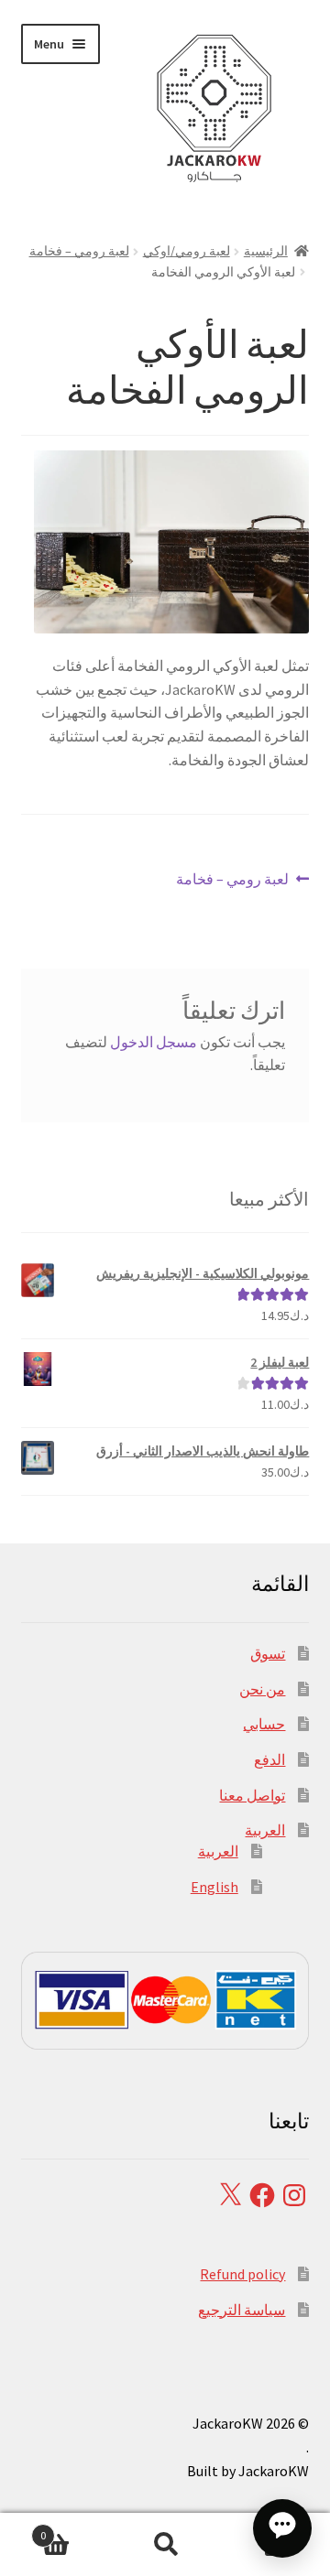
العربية (265, 1830)
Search (165, 2545)
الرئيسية (266, 251)
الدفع (269, 1759)
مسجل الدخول (154, 1042)
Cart (75, 2529)
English (214, 1887)
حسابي (264, 1724)
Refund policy (242, 2274)
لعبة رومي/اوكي (187, 251)
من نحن (262, 1689)
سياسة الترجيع (242, 2310)
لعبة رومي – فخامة (79, 251)
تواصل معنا (252, 1795)
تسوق (268, 1653)
